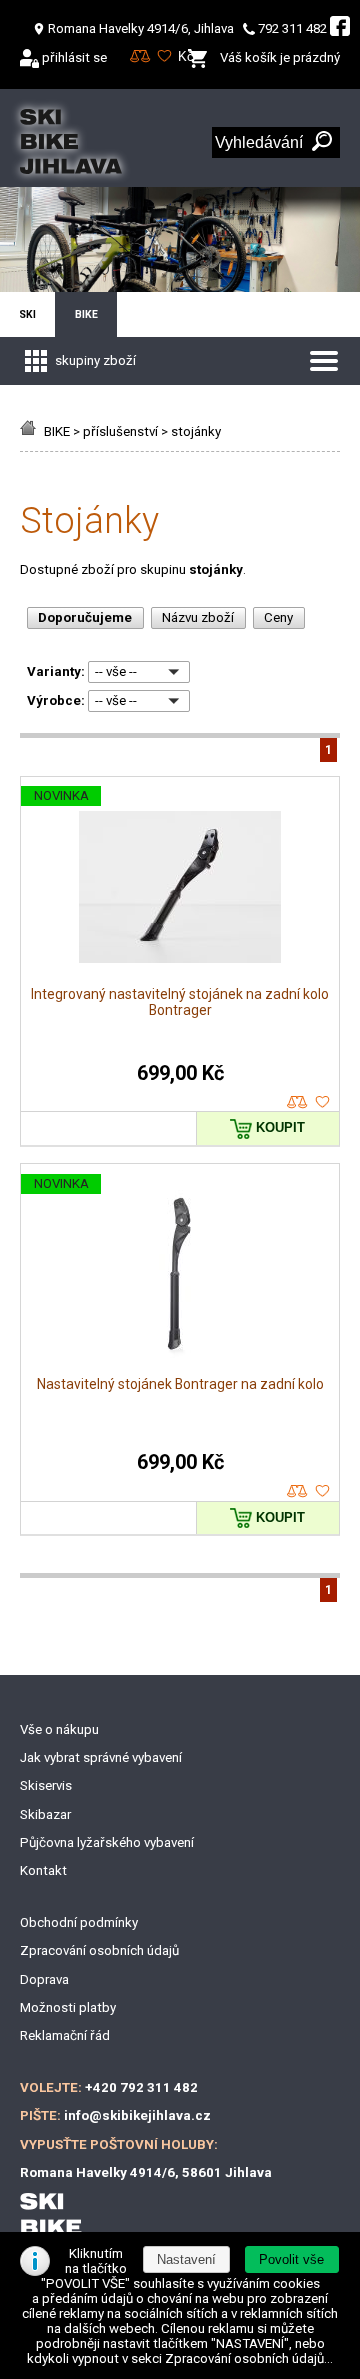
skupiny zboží (94, 360)
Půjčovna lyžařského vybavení (107, 1842)
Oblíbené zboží (164, 56)
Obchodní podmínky (79, 1922)
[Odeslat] (322, 142)
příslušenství (120, 431)
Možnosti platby (68, 2007)
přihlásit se (74, 57)
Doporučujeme (85, 617)
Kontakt (43, 1870)
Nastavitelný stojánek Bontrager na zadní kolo (180, 1384)
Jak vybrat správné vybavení (101, 1757)
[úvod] (30, 431)
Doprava (44, 1979)
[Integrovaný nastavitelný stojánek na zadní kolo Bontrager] (180, 885)
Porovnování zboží (140, 56)
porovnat (297, 1102)
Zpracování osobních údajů (99, 1950)
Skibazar (45, 1814)
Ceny (278, 617)
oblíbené (322, 1102)
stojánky (196, 431)
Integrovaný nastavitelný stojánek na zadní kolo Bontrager (180, 1002)
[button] (292, 2260)
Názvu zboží (198, 617)
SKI (27, 314)
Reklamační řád (65, 2035)
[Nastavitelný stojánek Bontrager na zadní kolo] (180, 1273)
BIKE (57, 431)
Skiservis (46, 1785)
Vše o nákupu (59, 1729)
